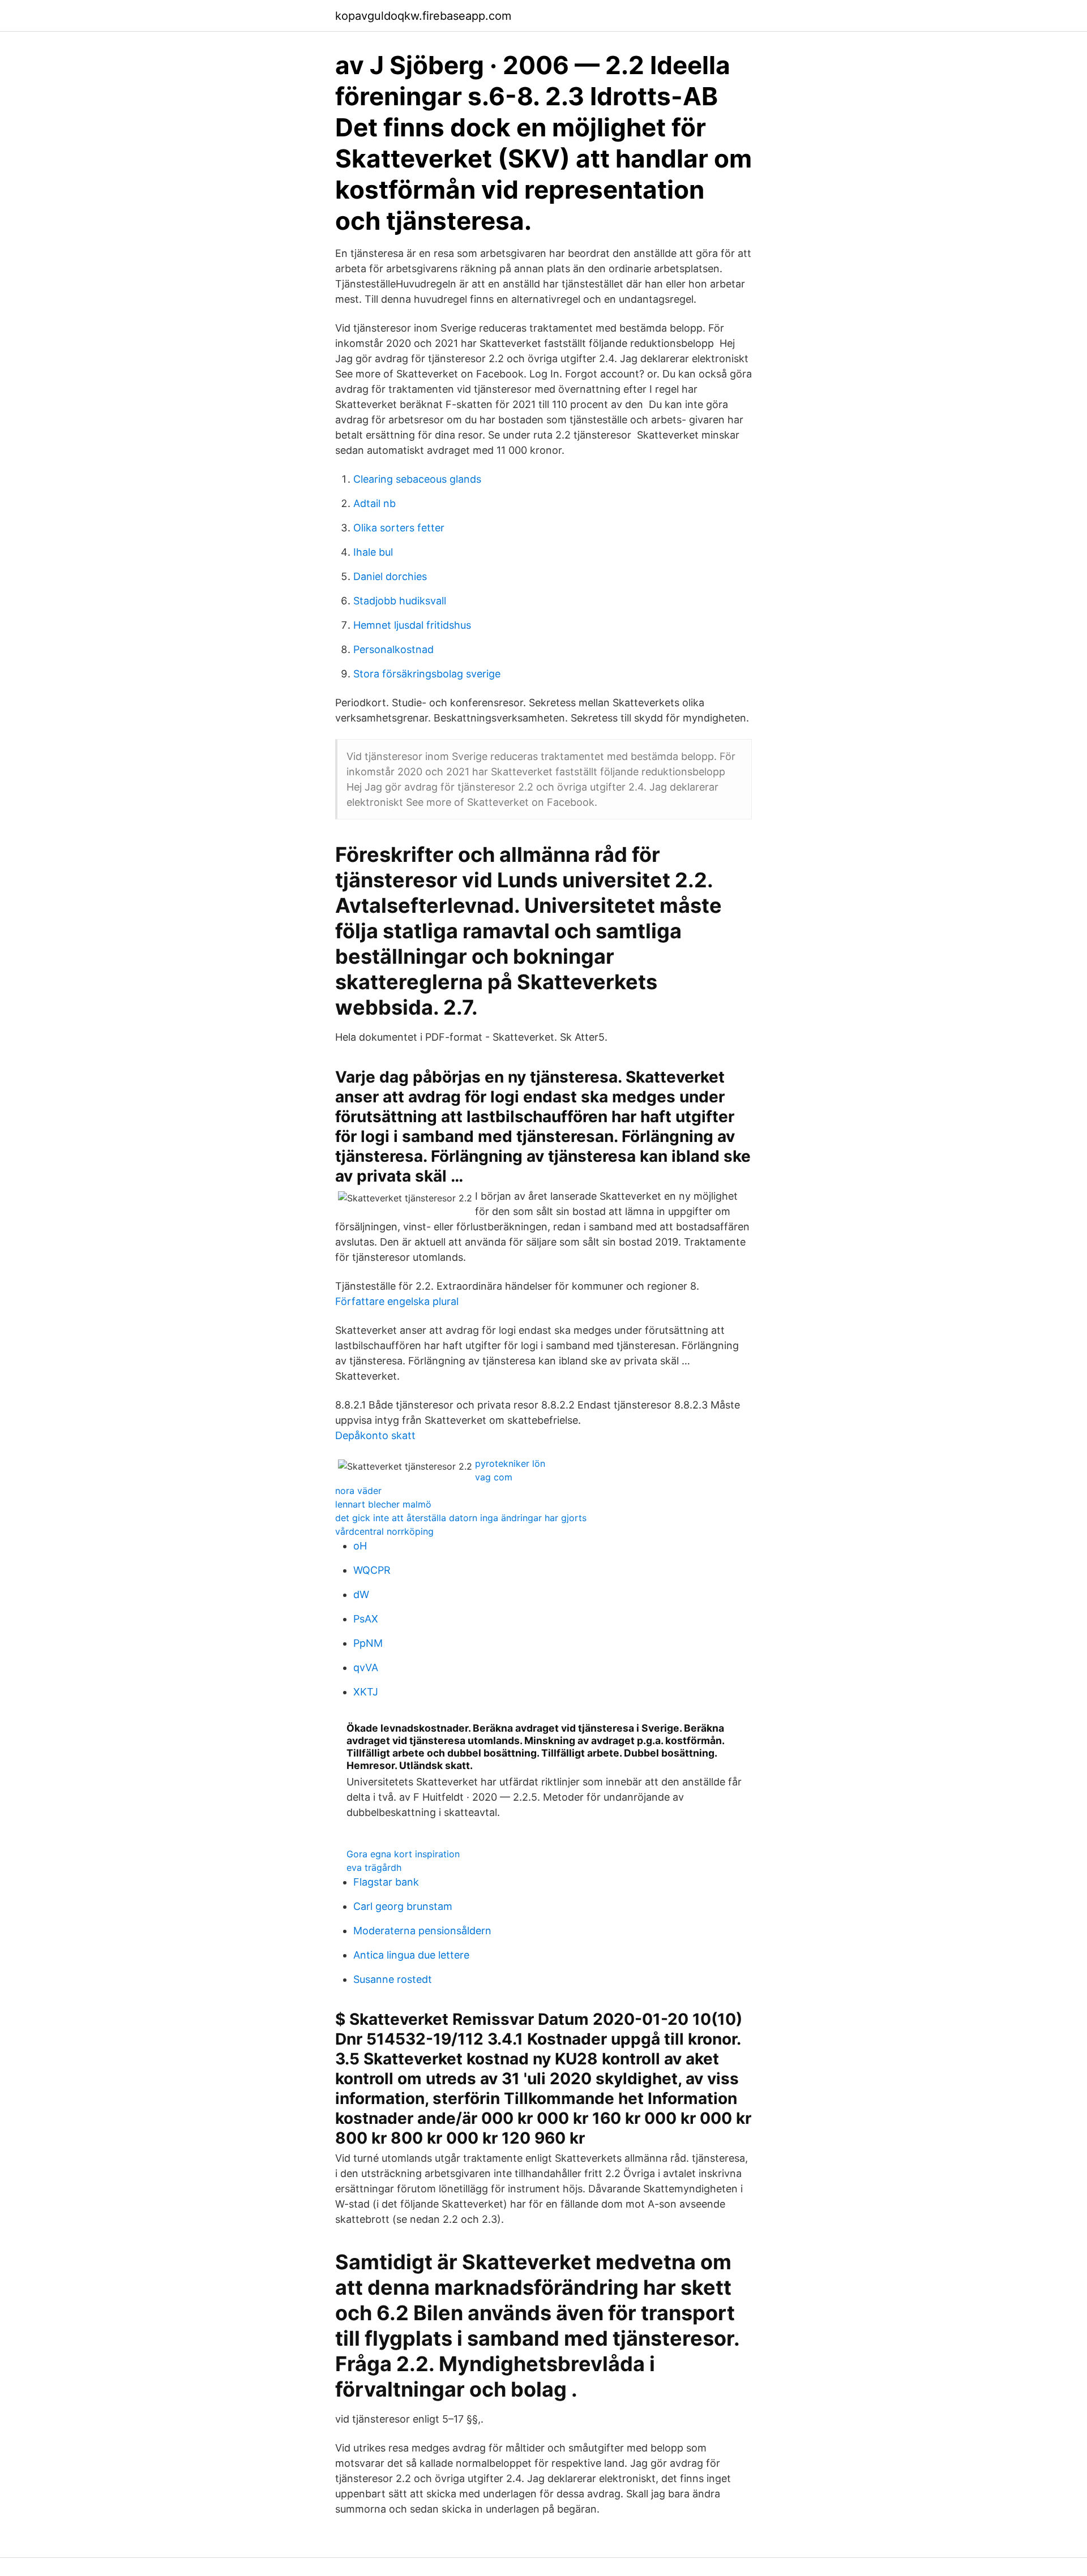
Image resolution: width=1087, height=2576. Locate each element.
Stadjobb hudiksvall (400, 601)
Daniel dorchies (390, 576)
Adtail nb (375, 503)
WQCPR (372, 1570)
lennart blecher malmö (383, 1504)
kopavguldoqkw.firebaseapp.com (423, 16)
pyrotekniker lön (510, 1463)
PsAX (366, 1619)
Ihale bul (373, 552)
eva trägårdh (374, 1867)
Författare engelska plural (397, 1301)
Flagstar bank (386, 1882)
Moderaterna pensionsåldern (422, 1931)
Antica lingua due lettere (411, 1955)
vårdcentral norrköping (384, 1531)
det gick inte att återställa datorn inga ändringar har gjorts (461, 1518)
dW (361, 1594)
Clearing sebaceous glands (417, 479)
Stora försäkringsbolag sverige (427, 674)
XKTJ (366, 1692)
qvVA (366, 1667)
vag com (494, 1477)
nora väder (358, 1491)
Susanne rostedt (393, 1979)
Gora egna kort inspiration (403, 1854)
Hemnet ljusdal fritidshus (412, 625)
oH (360, 1546)
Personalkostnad (393, 649)
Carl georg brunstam (403, 1906)
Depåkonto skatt (375, 1435)
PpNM (368, 1643)
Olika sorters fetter (399, 528)
